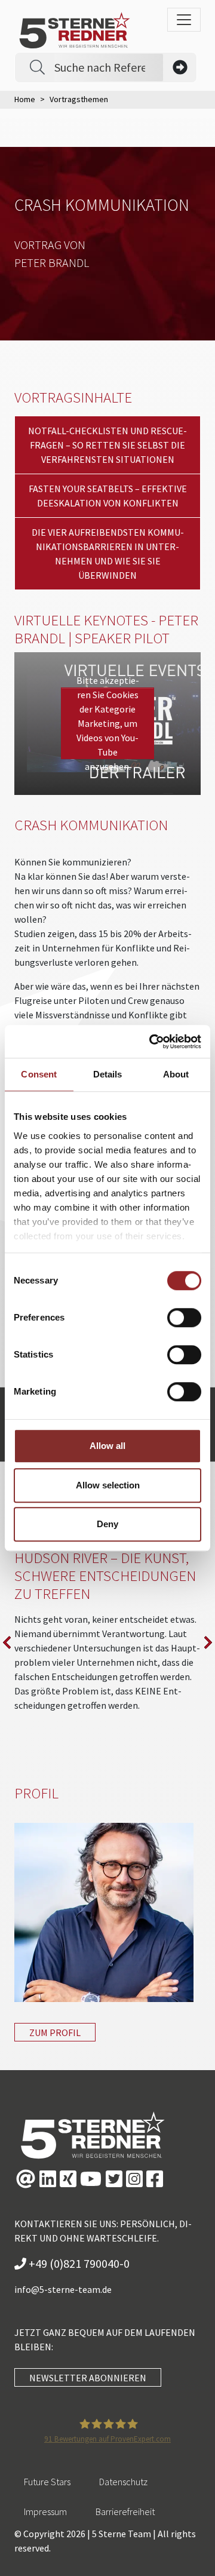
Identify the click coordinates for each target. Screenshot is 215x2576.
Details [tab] (108, 1074)
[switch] (184, 1318)
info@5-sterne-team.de (63, 2289)
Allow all (107, 1446)
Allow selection (108, 1485)
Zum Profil (55, 2032)
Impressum (45, 2511)
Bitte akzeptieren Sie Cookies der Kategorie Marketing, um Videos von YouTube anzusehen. (108, 723)
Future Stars (47, 2482)
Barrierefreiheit (125, 2511)
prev (7, 1642)
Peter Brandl (52, 262)
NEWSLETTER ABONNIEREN (88, 2378)
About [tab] (176, 1074)
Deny (107, 1524)
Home (25, 99)
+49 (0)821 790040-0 (78, 2263)
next (208, 1642)
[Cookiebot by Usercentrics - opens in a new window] (152, 1042)
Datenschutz (123, 2482)
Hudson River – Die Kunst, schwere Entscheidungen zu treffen (105, 1576)
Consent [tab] (39, 1074)
